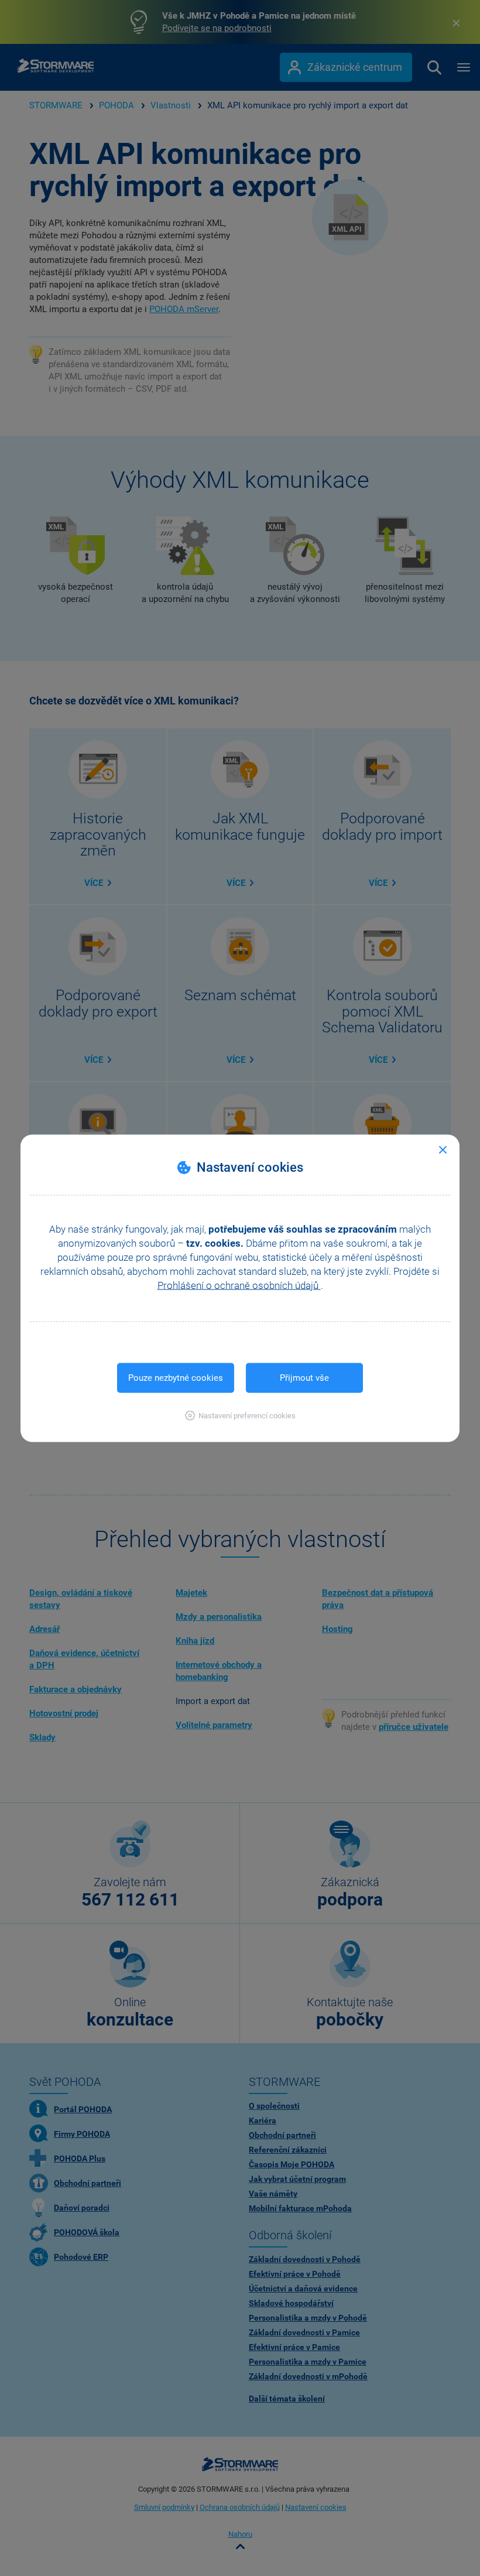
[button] (240, 1415)
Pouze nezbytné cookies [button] (176, 1377)
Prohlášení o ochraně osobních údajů (239, 1285)
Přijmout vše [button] (304, 1377)
